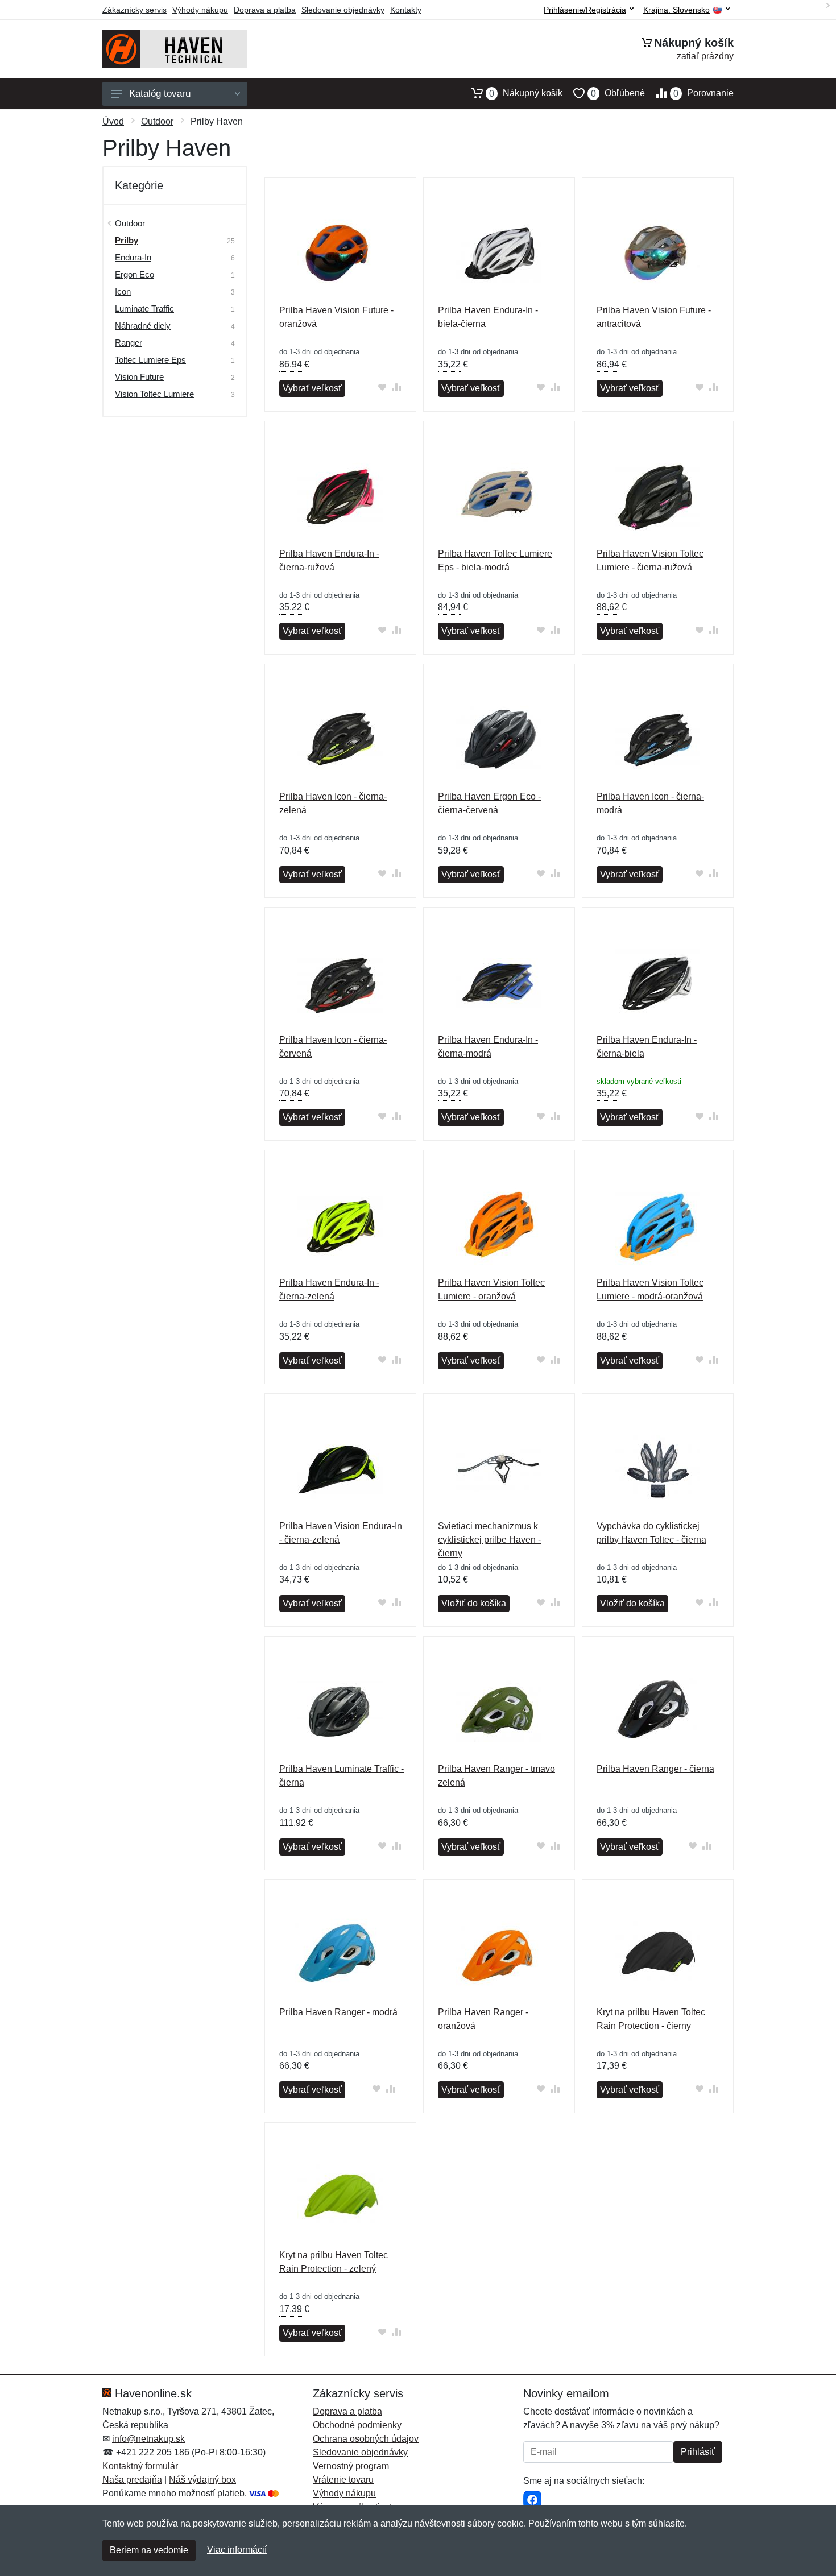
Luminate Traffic (144, 308)
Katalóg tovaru (160, 94)
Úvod (113, 121)
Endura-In (133, 257)
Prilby (127, 240)
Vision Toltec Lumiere (154, 394)
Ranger (129, 343)
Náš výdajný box (202, 2480)
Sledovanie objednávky (343, 10)
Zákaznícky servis (134, 10)
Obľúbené (618, 93)
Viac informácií (237, 2550)
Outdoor (157, 121)
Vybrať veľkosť (312, 388)
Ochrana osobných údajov (366, 2439)
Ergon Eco (134, 274)
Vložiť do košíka (474, 1603)
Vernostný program (351, 2466)
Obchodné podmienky (357, 2425)
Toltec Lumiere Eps (150, 360)
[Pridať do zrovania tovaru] (397, 387)
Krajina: (676, 10)
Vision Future (139, 377)
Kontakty (406, 10)
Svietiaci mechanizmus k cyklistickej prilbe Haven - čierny (489, 1540)
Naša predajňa (132, 2480)
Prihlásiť (698, 2452)
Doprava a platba (265, 10)
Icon (123, 291)
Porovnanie (703, 93)
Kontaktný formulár (140, 2466)
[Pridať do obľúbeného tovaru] (382, 387)
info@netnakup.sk (148, 2439)
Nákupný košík (526, 93)
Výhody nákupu (200, 10)
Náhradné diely (143, 326)
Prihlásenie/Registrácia (585, 10)
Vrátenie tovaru (343, 2480)
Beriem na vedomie (149, 2550)
